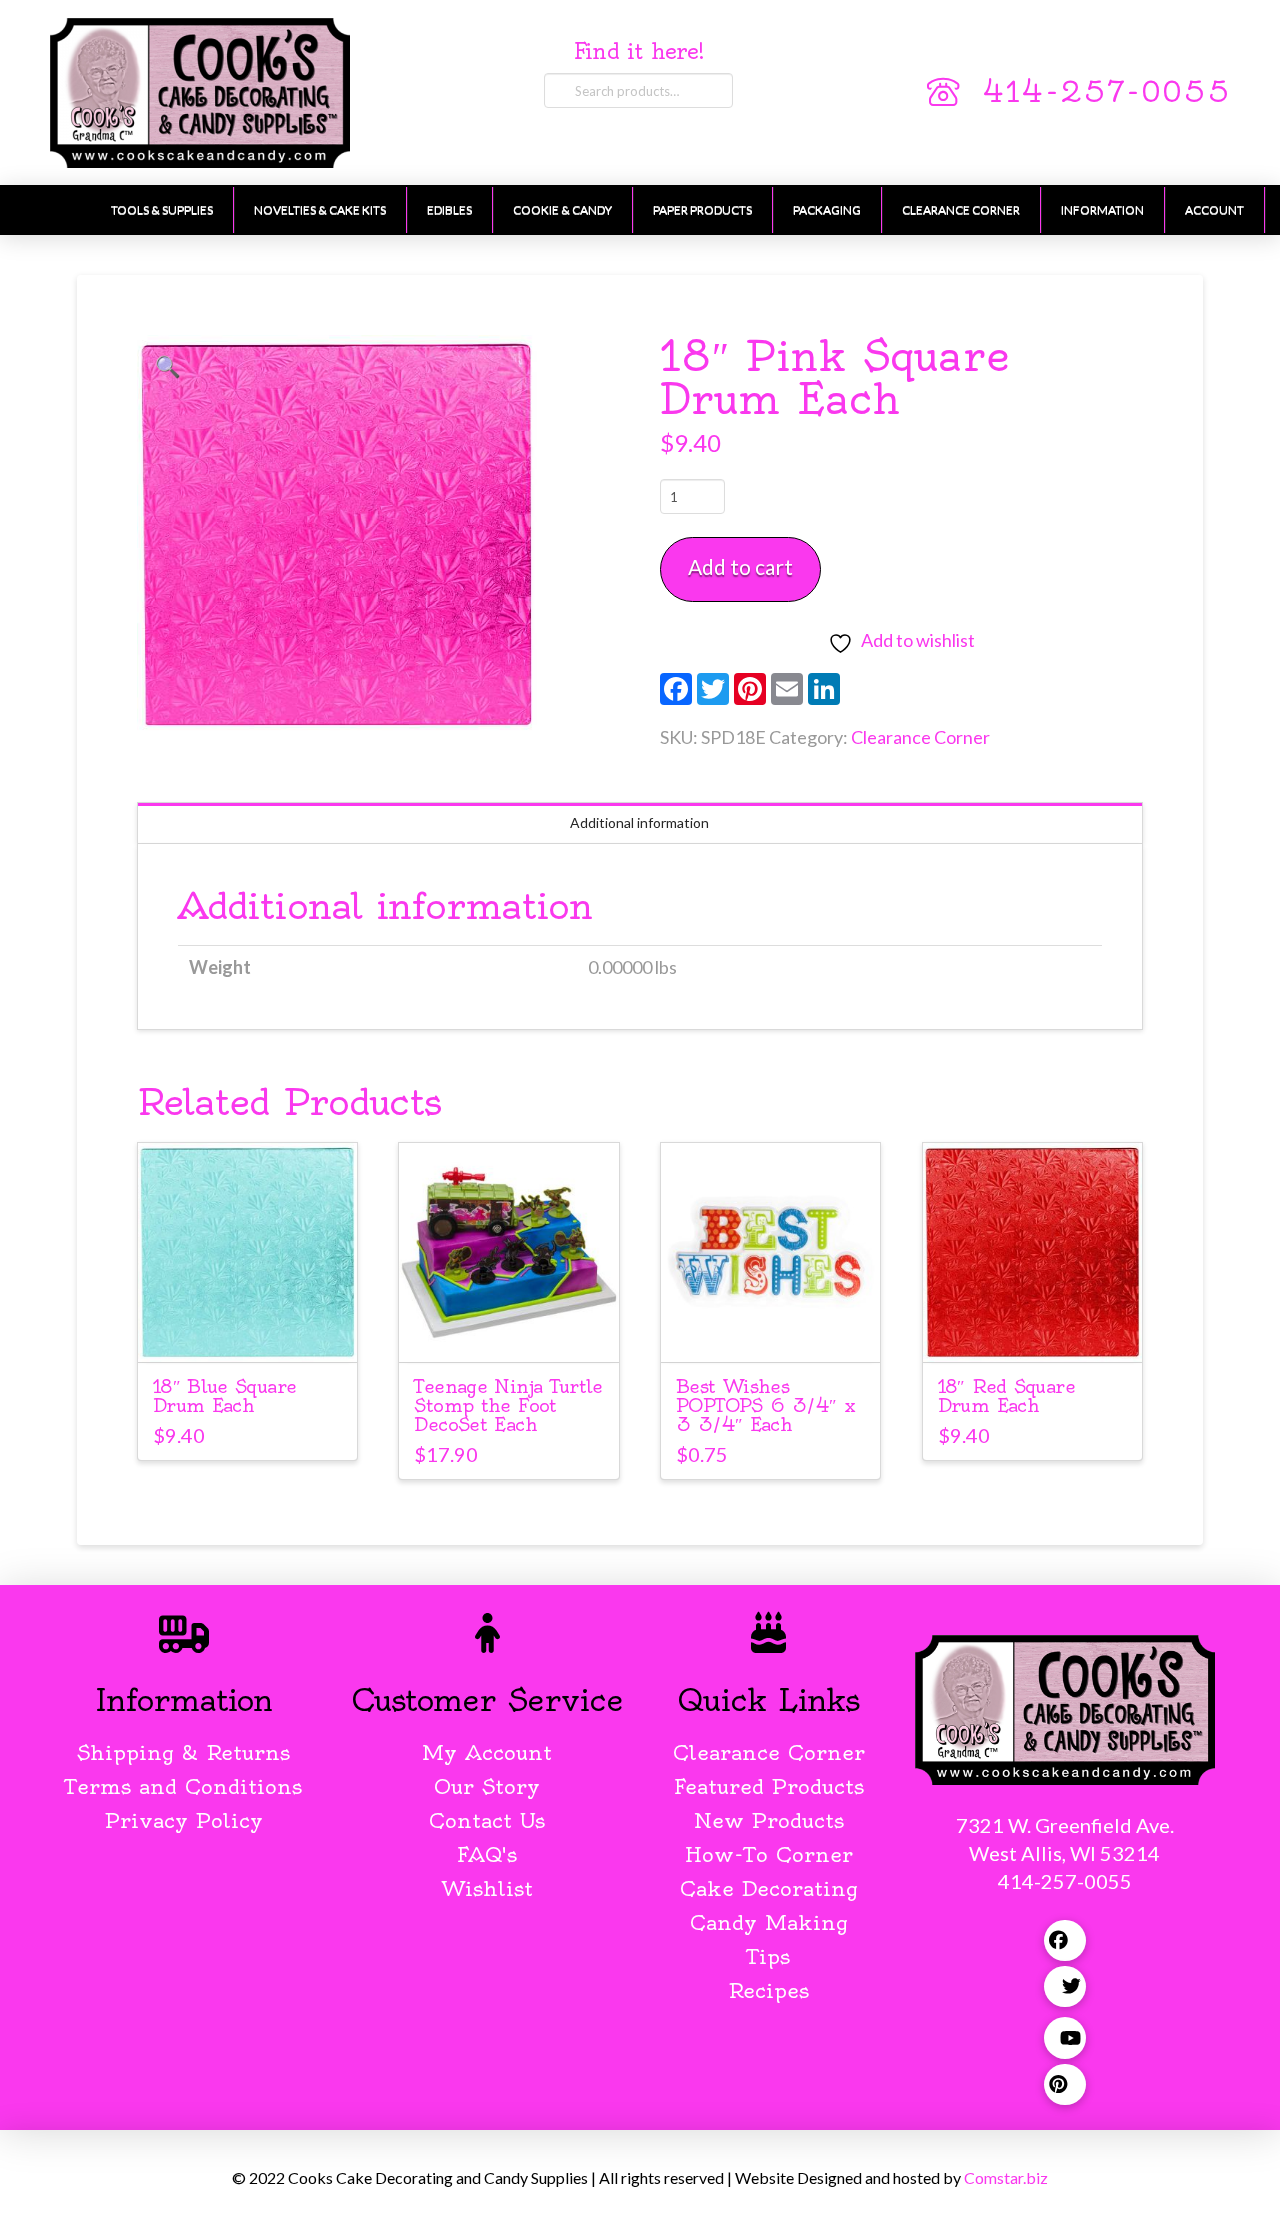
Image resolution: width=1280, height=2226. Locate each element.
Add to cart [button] (247, 1328)
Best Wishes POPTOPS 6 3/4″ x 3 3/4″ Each (765, 1405)
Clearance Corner (920, 737)
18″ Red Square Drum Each (1006, 1396)
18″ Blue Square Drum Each (225, 1396)
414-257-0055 (1106, 92)
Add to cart (740, 566)
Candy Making (769, 1922)
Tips (768, 1956)
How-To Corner (769, 1854)
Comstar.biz (1006, 2177)
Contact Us (487, 1820)
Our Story (487, 1786)
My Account (487, 1752)
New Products (769, 1820)
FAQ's (487, 1854)
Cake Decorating (769, 1888)
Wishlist (487, 1888)
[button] (168, 366)
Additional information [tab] (639, 822)
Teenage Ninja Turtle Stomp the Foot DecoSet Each (508, 1405)
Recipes (768, 1990)
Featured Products (769, 1786)
